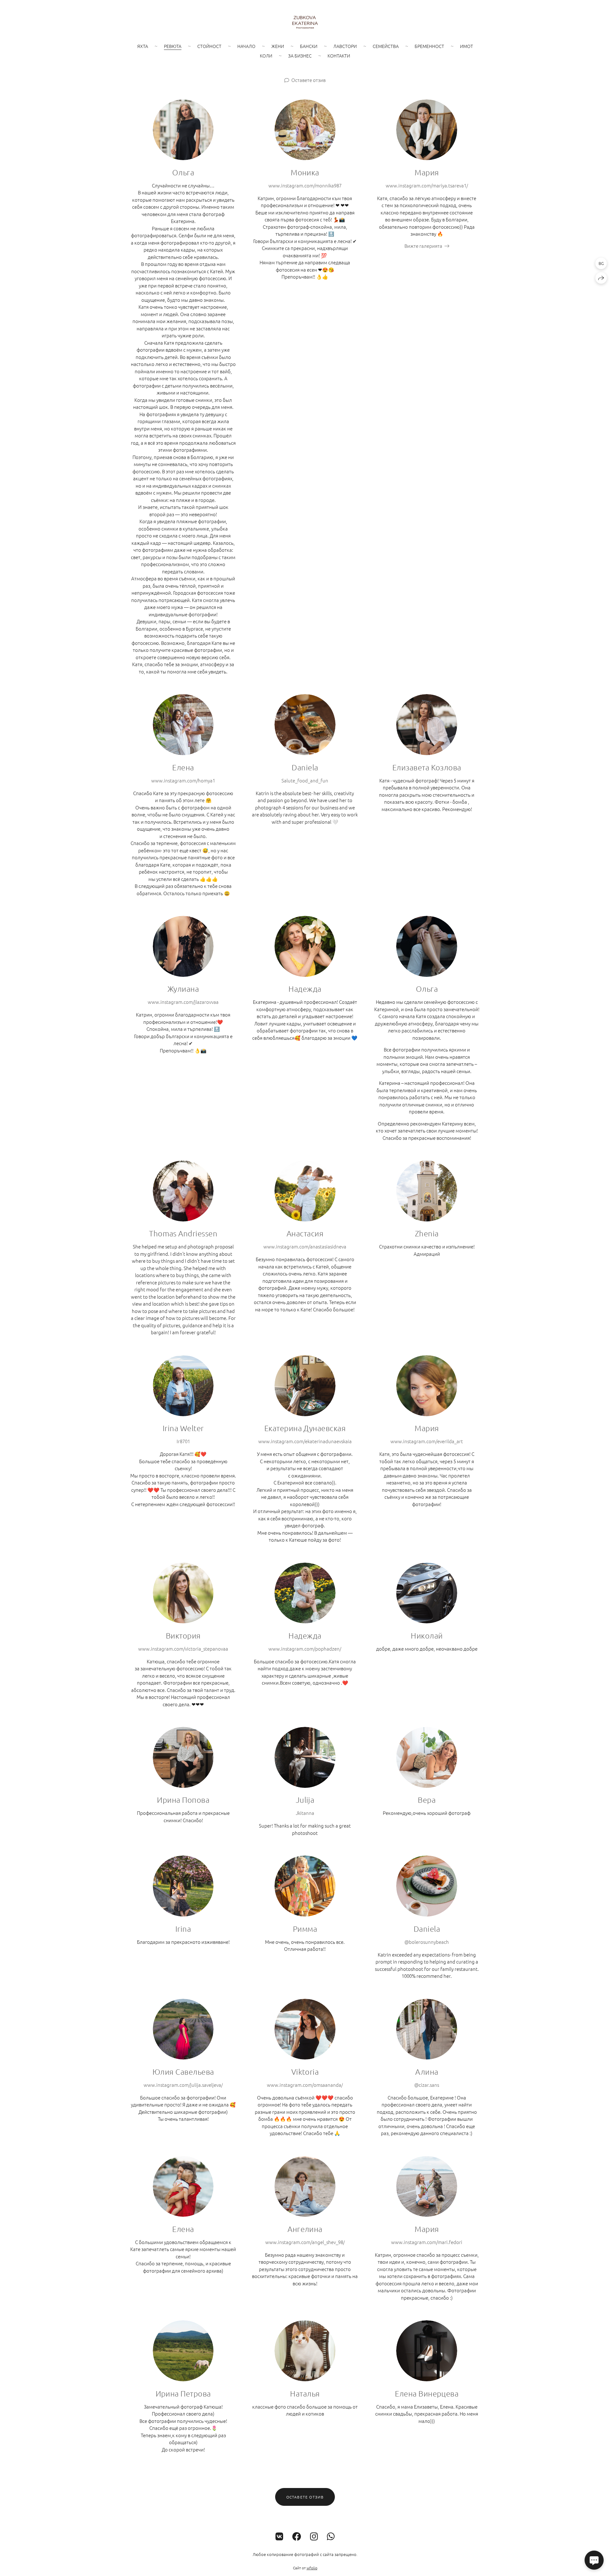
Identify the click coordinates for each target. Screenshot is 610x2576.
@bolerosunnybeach (427, 1942)
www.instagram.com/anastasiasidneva (305, 1246)
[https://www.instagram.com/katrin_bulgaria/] (314, 2536)
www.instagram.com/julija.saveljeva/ (183, 2085)
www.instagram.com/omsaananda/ (305, 2085)
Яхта (143, 46)
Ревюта (173, 46)
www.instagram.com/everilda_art (427, 1441)
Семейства (386, 46)
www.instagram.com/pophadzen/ (305, 1649)
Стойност (209, 46)
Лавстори (345, 46)
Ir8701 (183, 1441)
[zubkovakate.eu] (305, 22)
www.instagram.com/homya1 (183, 780)
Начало (246, 46)
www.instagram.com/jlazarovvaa (183, 1002)
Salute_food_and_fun (305, 780)
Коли (266, 56)
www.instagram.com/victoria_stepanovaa (183, 1649)
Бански (309, 46)
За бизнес (300, 56)
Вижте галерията (423, 246)
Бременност (429, 46)
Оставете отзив (308, 80)
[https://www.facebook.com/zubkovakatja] (297, 2536)
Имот (467, 46)
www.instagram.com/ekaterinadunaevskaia (305, 1441)
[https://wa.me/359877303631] (331, 2536)
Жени (278, 46)
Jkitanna (305, 1813)
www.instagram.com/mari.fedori (427, 2242)
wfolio (312, 2568)
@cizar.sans (427, 2085)
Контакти (339, 56)
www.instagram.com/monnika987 (305, 185)
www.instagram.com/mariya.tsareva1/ (427, 185)
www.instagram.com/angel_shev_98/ (305, 2242)
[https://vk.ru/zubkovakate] (279, 2536)
